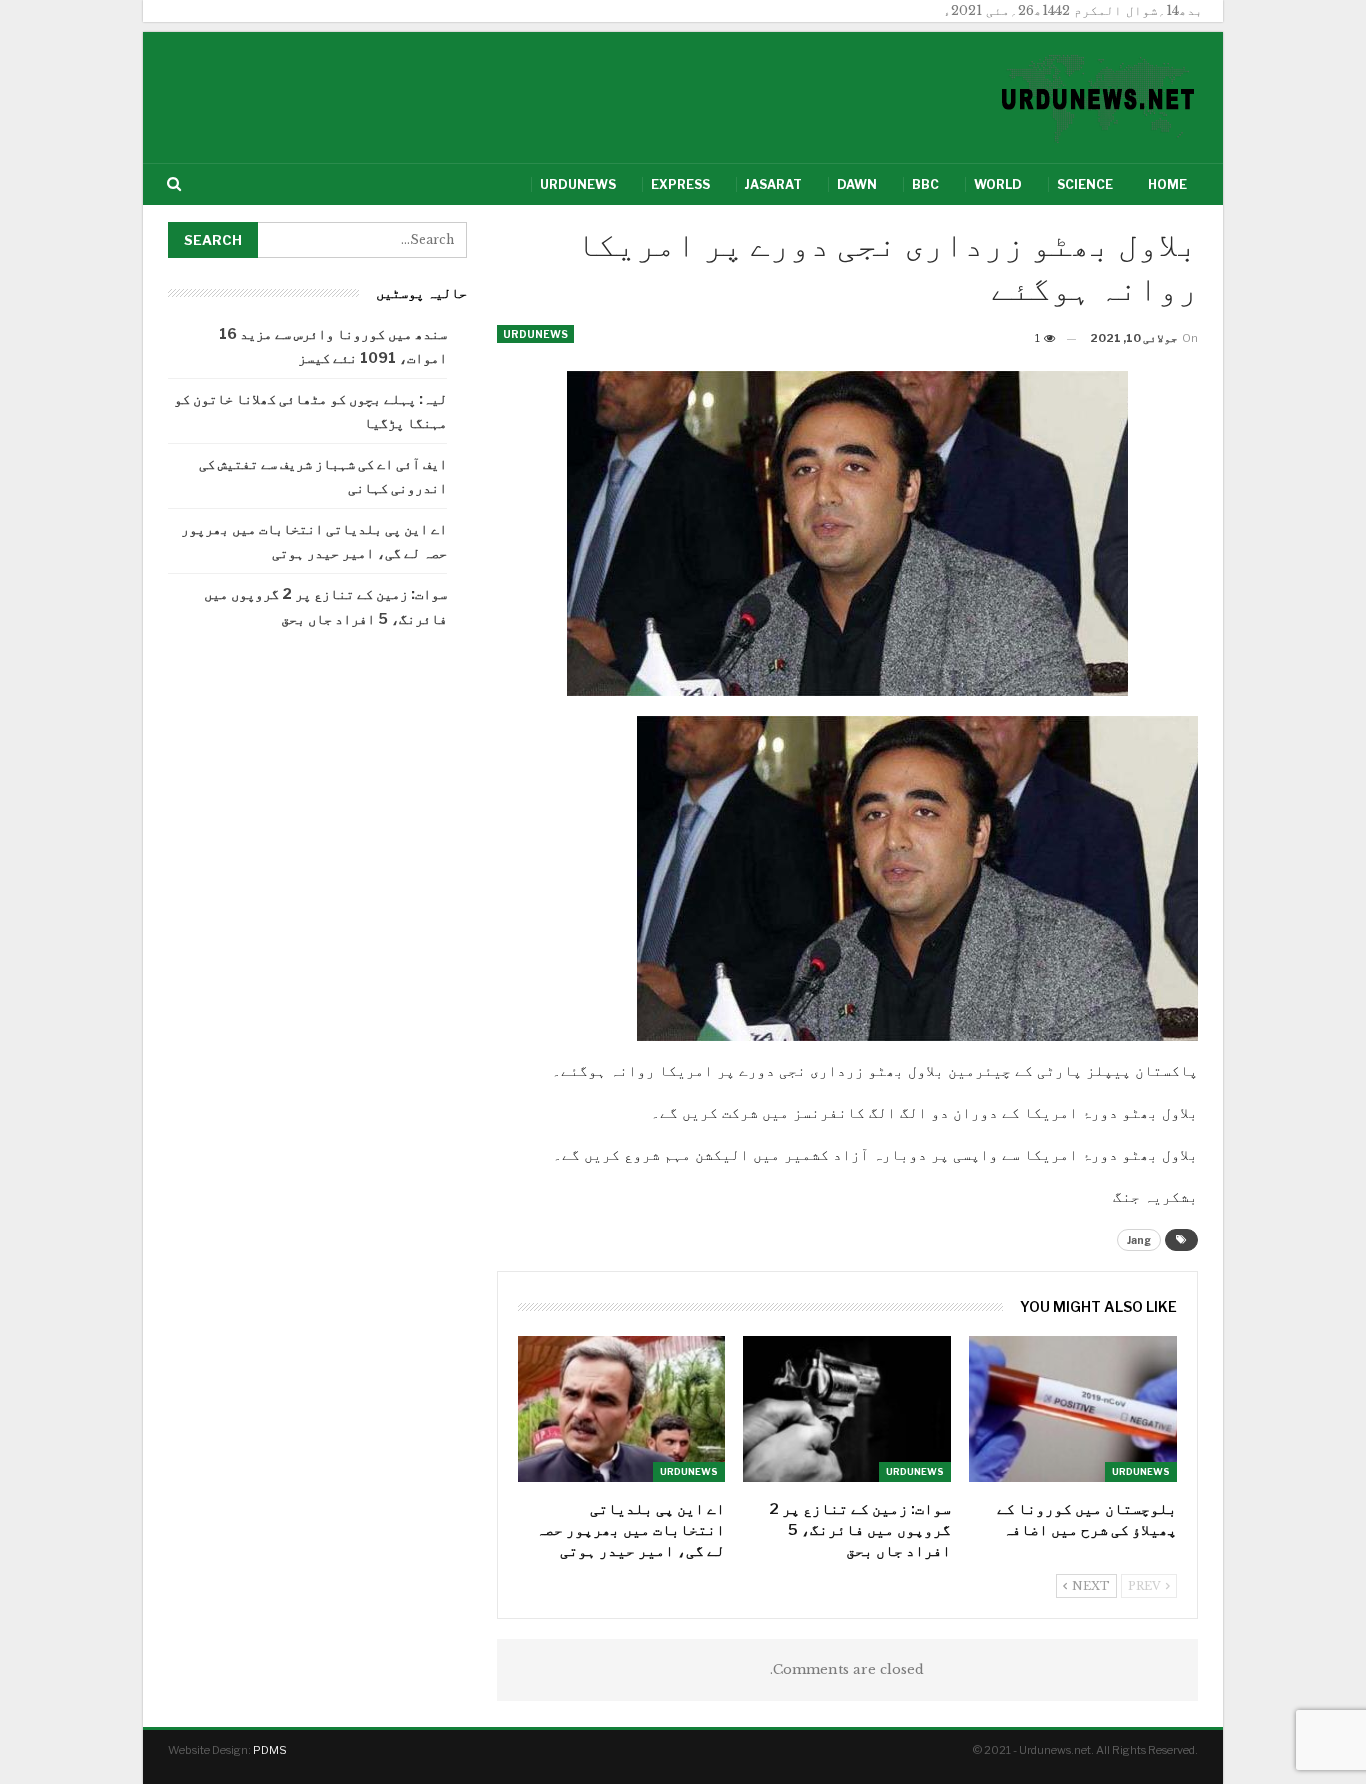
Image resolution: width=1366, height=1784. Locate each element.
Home (1167, 184)
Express (680, 184)
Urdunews (578, 184)
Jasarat (773, 184)
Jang (1139, 1240)
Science (1085, 184)
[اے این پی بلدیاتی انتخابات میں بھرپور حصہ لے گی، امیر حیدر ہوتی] (622, 1408)
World (998, 184)
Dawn (857, 184)
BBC (925, 184)
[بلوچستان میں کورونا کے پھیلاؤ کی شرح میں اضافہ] (1073, 1408)
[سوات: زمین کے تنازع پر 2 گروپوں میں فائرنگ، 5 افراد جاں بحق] (847, 1408)
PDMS (270, 1750)
